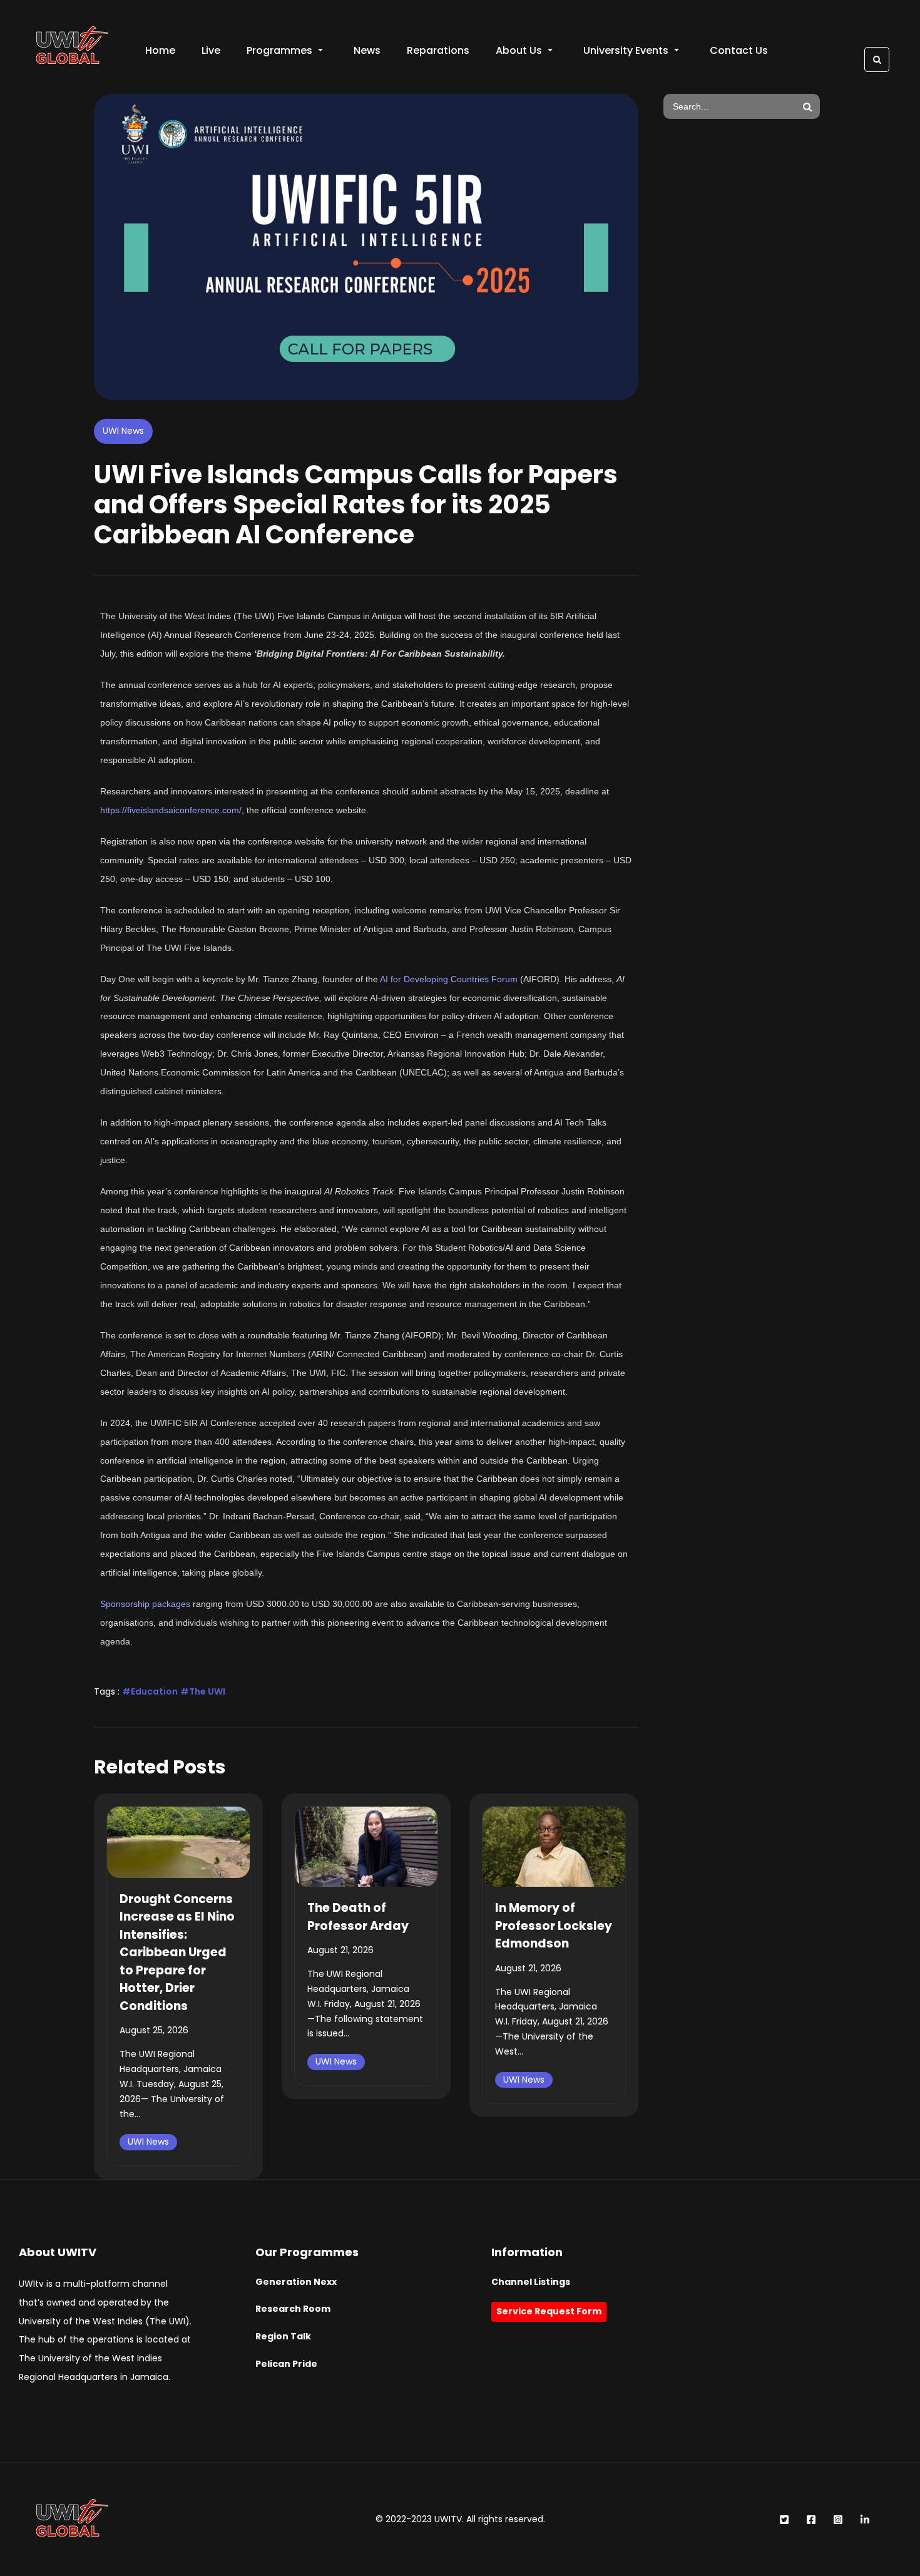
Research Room (293, 2309)
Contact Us (739, 50)
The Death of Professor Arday (358, 1917)
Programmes (279, 50)
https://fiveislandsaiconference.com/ (171, 810)
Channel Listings (531, 2282)
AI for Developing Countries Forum (449, 979)
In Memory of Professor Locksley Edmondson (554, 1926)
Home (160, 50)
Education (154, 1691)
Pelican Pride (286, 2364)
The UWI (207, 1691)
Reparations (438, 50)
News (367, 50)
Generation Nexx (296, 2282)
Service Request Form (549, 2311)
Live (211, 50)
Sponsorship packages (145, 1604)
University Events (626, 50)
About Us (519, 50)
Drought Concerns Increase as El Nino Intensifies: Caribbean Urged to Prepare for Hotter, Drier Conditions (177, 1953)
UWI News (123, 431)
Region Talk (283, 2336)
